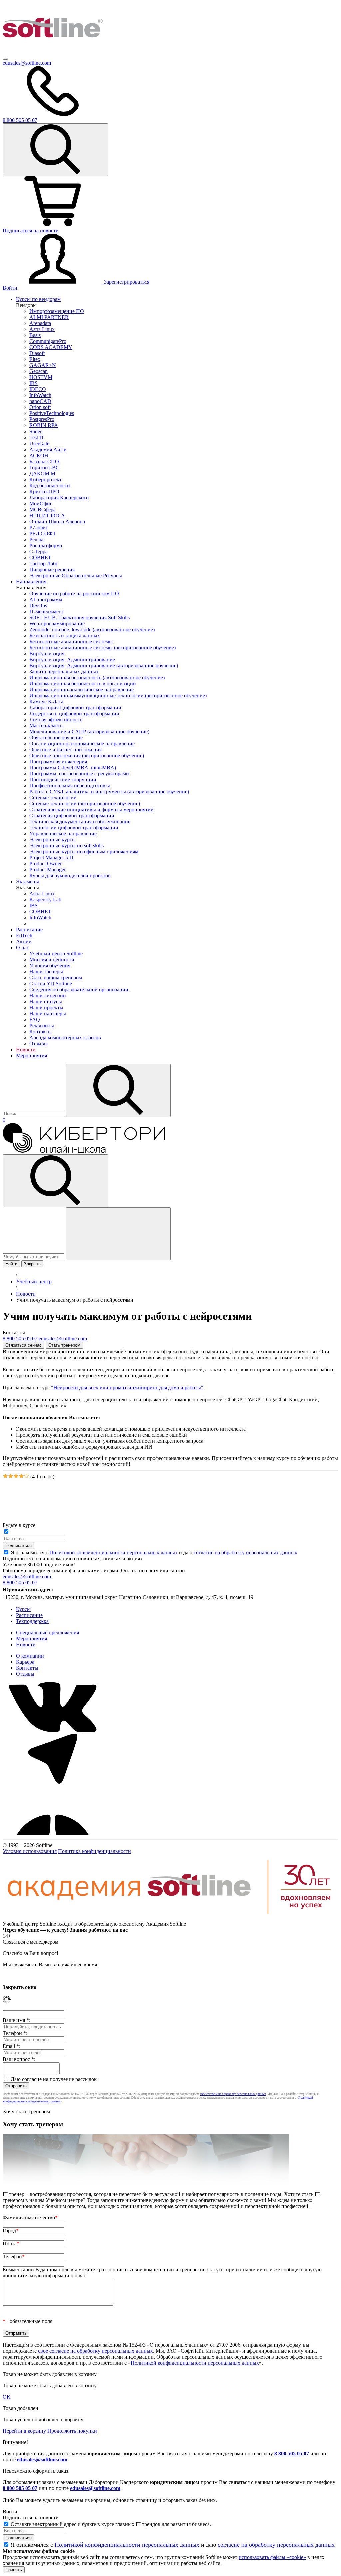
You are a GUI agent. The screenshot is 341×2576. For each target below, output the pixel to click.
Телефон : (15, 2033)
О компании (30, 1656)
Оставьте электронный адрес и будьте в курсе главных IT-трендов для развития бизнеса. (111, 2524)
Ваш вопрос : (19, 2059)
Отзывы (25, 1674)
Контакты (27, 1668)
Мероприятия (31, 1056)
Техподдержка (32, 1621)
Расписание (29, 930)
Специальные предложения (47, 1632)
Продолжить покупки (72, 2431)
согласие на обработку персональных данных (246, 1552)
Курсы (23, 1609)
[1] (5, 1476)
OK (7, 2397)
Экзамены (27, 882)
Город (11, 2230)
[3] (16, 1476)
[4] (21, 1476)
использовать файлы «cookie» (272, 2557)
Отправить (16, 2086)
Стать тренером (64, 1345)
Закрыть (32, 1264)
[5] (26, 1476)
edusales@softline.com (27, 63)
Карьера (25, 1662)
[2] (11, 1476)
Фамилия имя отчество (30, 2217)
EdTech (24, 936)
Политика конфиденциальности (94, 1851)
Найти (11, 1264)
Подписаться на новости (31, 231)
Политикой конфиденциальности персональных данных (114, 1552)
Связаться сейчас (23, 1345)
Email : (11, 2046)
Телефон (14, 2256)
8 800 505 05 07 (292, 2453)
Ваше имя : (16, 2020)
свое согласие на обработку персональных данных (233, 2094)
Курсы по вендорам (38, 299)
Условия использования (30, 1851)
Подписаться (18, 1545)
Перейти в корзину (24, 2431)
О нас (22, 948)
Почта (11, 2243)
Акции (24, 942)
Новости (26, 1050)
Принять (14, 2570)
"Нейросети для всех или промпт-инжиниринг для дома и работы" (127, 1387)
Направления (31, 581)
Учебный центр (34, 1282)
